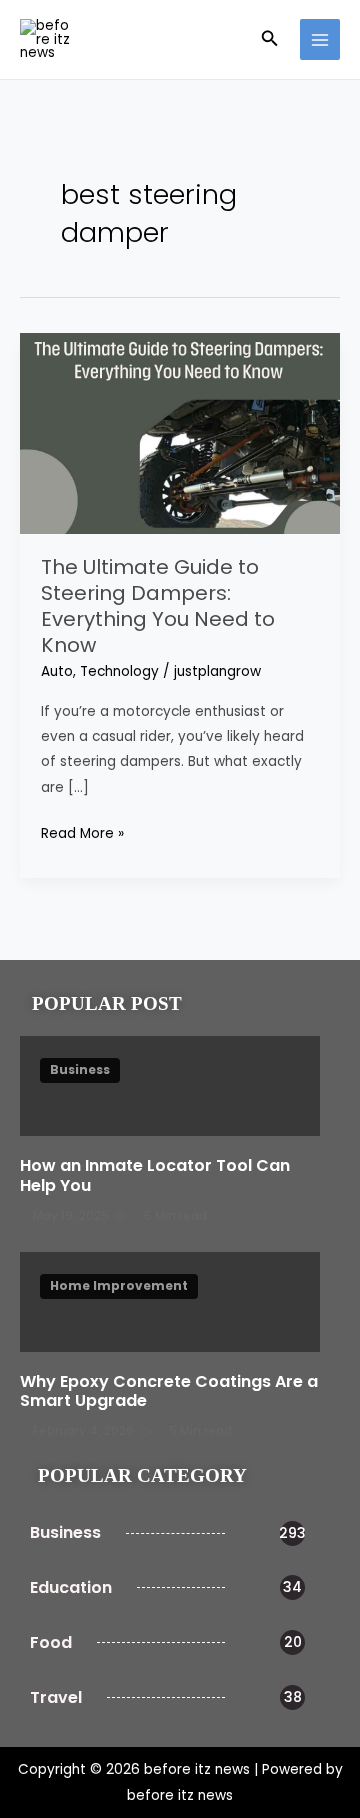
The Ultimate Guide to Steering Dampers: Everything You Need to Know (158, 606)
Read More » (82, 832)
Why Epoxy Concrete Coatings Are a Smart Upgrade (169, 1391)
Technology (119, 671)
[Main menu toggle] (320, 39)
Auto (57, 671)
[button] (270, 40)
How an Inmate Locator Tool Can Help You (155, 1175)
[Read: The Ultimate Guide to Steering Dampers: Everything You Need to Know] (180, 432)
